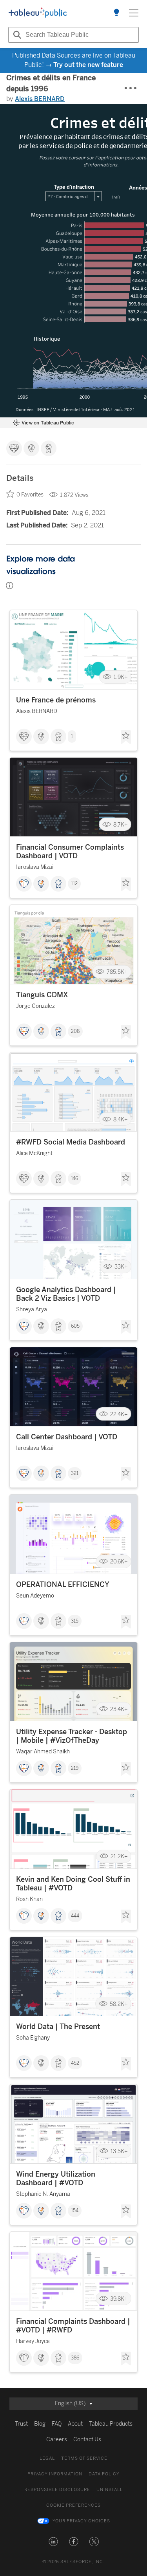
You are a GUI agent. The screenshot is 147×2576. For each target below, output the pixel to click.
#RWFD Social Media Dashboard (71, 1142)
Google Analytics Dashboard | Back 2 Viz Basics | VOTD (66, 1294)
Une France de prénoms (56, 700)
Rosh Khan (29, 1899)
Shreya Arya (32, 1310)
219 (75, 1768)
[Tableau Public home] (38, 13)
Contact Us (87, 2440)
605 (75, 1326)
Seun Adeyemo (35, 1596)
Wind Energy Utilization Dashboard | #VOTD (56, 2179)
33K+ (121, 1267)
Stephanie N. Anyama (43, 2194)
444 (75, 1916)
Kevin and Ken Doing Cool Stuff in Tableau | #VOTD (73, 1884)
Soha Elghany (33, 2038)
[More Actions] (131, 88)
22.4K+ (119, 1414)
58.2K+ (119, 2004)
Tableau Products (111, 2424)
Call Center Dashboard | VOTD (67, 1437)
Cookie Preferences (73, 2505)
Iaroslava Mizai (35, 867)
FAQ (57, 2424)
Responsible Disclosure (57, 2490)
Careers (57, 2440)
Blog (40, 2424)
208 (75, 1031)
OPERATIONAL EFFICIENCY (63, 1585)
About (75, 2424)
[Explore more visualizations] (116, 13)
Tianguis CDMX (42, 995)
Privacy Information (55, 2474)
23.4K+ (119, 1709)
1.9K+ (121, 677)
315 (75, 1621)
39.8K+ (119, 2299)
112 (74, 884)
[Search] (16, 35)
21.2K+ (119, 1857)
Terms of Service (84, 2458)
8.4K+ (121, 1119)
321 (75, 1473)
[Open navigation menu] (134, 13)
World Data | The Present (58, 2027)
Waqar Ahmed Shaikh (43, 1752)
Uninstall (110, 2490)
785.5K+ (117, 972)
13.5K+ (119, 2151)
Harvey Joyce (33, 2341)
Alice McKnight (34, 1153)
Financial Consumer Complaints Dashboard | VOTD (70, 852)
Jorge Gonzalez (35, 1006)
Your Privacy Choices (81, 2521)
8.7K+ (121, 824)
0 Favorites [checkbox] (30, 495)
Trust (21, 2424)
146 (74, 1179)
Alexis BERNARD (40, 99)
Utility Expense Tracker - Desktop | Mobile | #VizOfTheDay (72, 1736)
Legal (47, 2458)
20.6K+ (119, 1562)
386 (75, 2358)
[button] (53, 2542)
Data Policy (104, 2474)
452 (75, 2063)
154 (75, 2211)
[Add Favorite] (126, 737)
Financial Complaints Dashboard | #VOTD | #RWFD (73, 2326)
